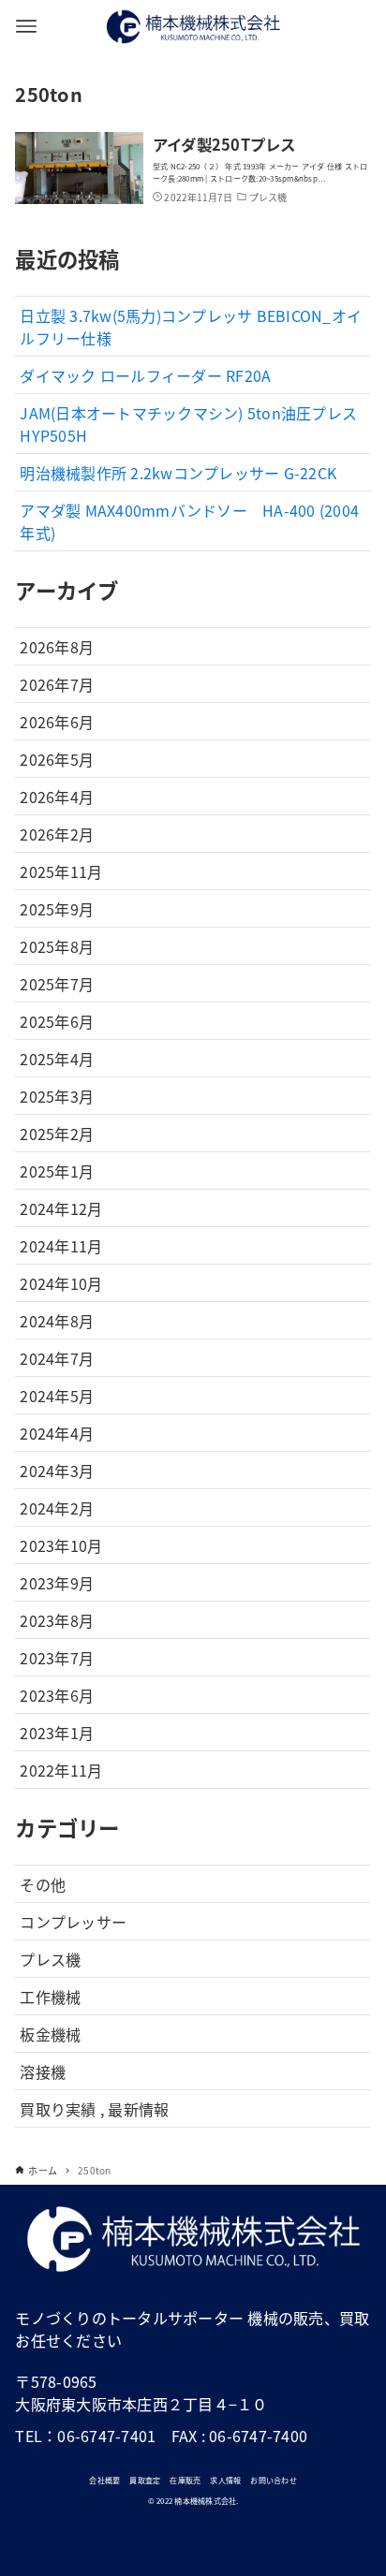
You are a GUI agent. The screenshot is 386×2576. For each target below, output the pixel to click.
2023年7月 (57, 1658)
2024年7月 (57, 1358)
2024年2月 (57, 1508)
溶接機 (43, 2071)
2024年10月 (61, 1283)
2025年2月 (57, 1134)
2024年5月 (57, 1396)
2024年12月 (61, 1208)
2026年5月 (57, 759)
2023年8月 (57, 1620)
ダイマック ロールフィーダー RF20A (145, 375)
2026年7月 (57, 684)
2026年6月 (57, 722)
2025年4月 (57, 1059)
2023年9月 (57, 1583)
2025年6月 (57, 1021)
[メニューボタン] (26, 26)
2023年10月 (61, 1545)
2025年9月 (57, 909)
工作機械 (50, 1997)
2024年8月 (57, 1321)
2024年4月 (57, 1433)
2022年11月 (61, 1770)
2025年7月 (57, 984)
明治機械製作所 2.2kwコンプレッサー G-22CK (178, 473)
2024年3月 (57, 1471)
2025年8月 (57, 946)
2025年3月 (57, 1096)
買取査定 (145, 2480)
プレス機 (50, 1959)
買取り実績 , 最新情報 (94, 2109)
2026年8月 (57, 647)
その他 (43, 1884)
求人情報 (225, 2480)
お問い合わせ (274, 2480)
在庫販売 (185, 2480)
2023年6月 (57, 1695)
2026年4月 (57, 797)
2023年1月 (57, 1733)
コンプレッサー (73, 1922)
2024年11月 (61, 1246)
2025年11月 (61, 871)
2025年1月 (57, 1171)
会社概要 (104, 2480)
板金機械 (50, 2034)
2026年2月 (57, 834)
